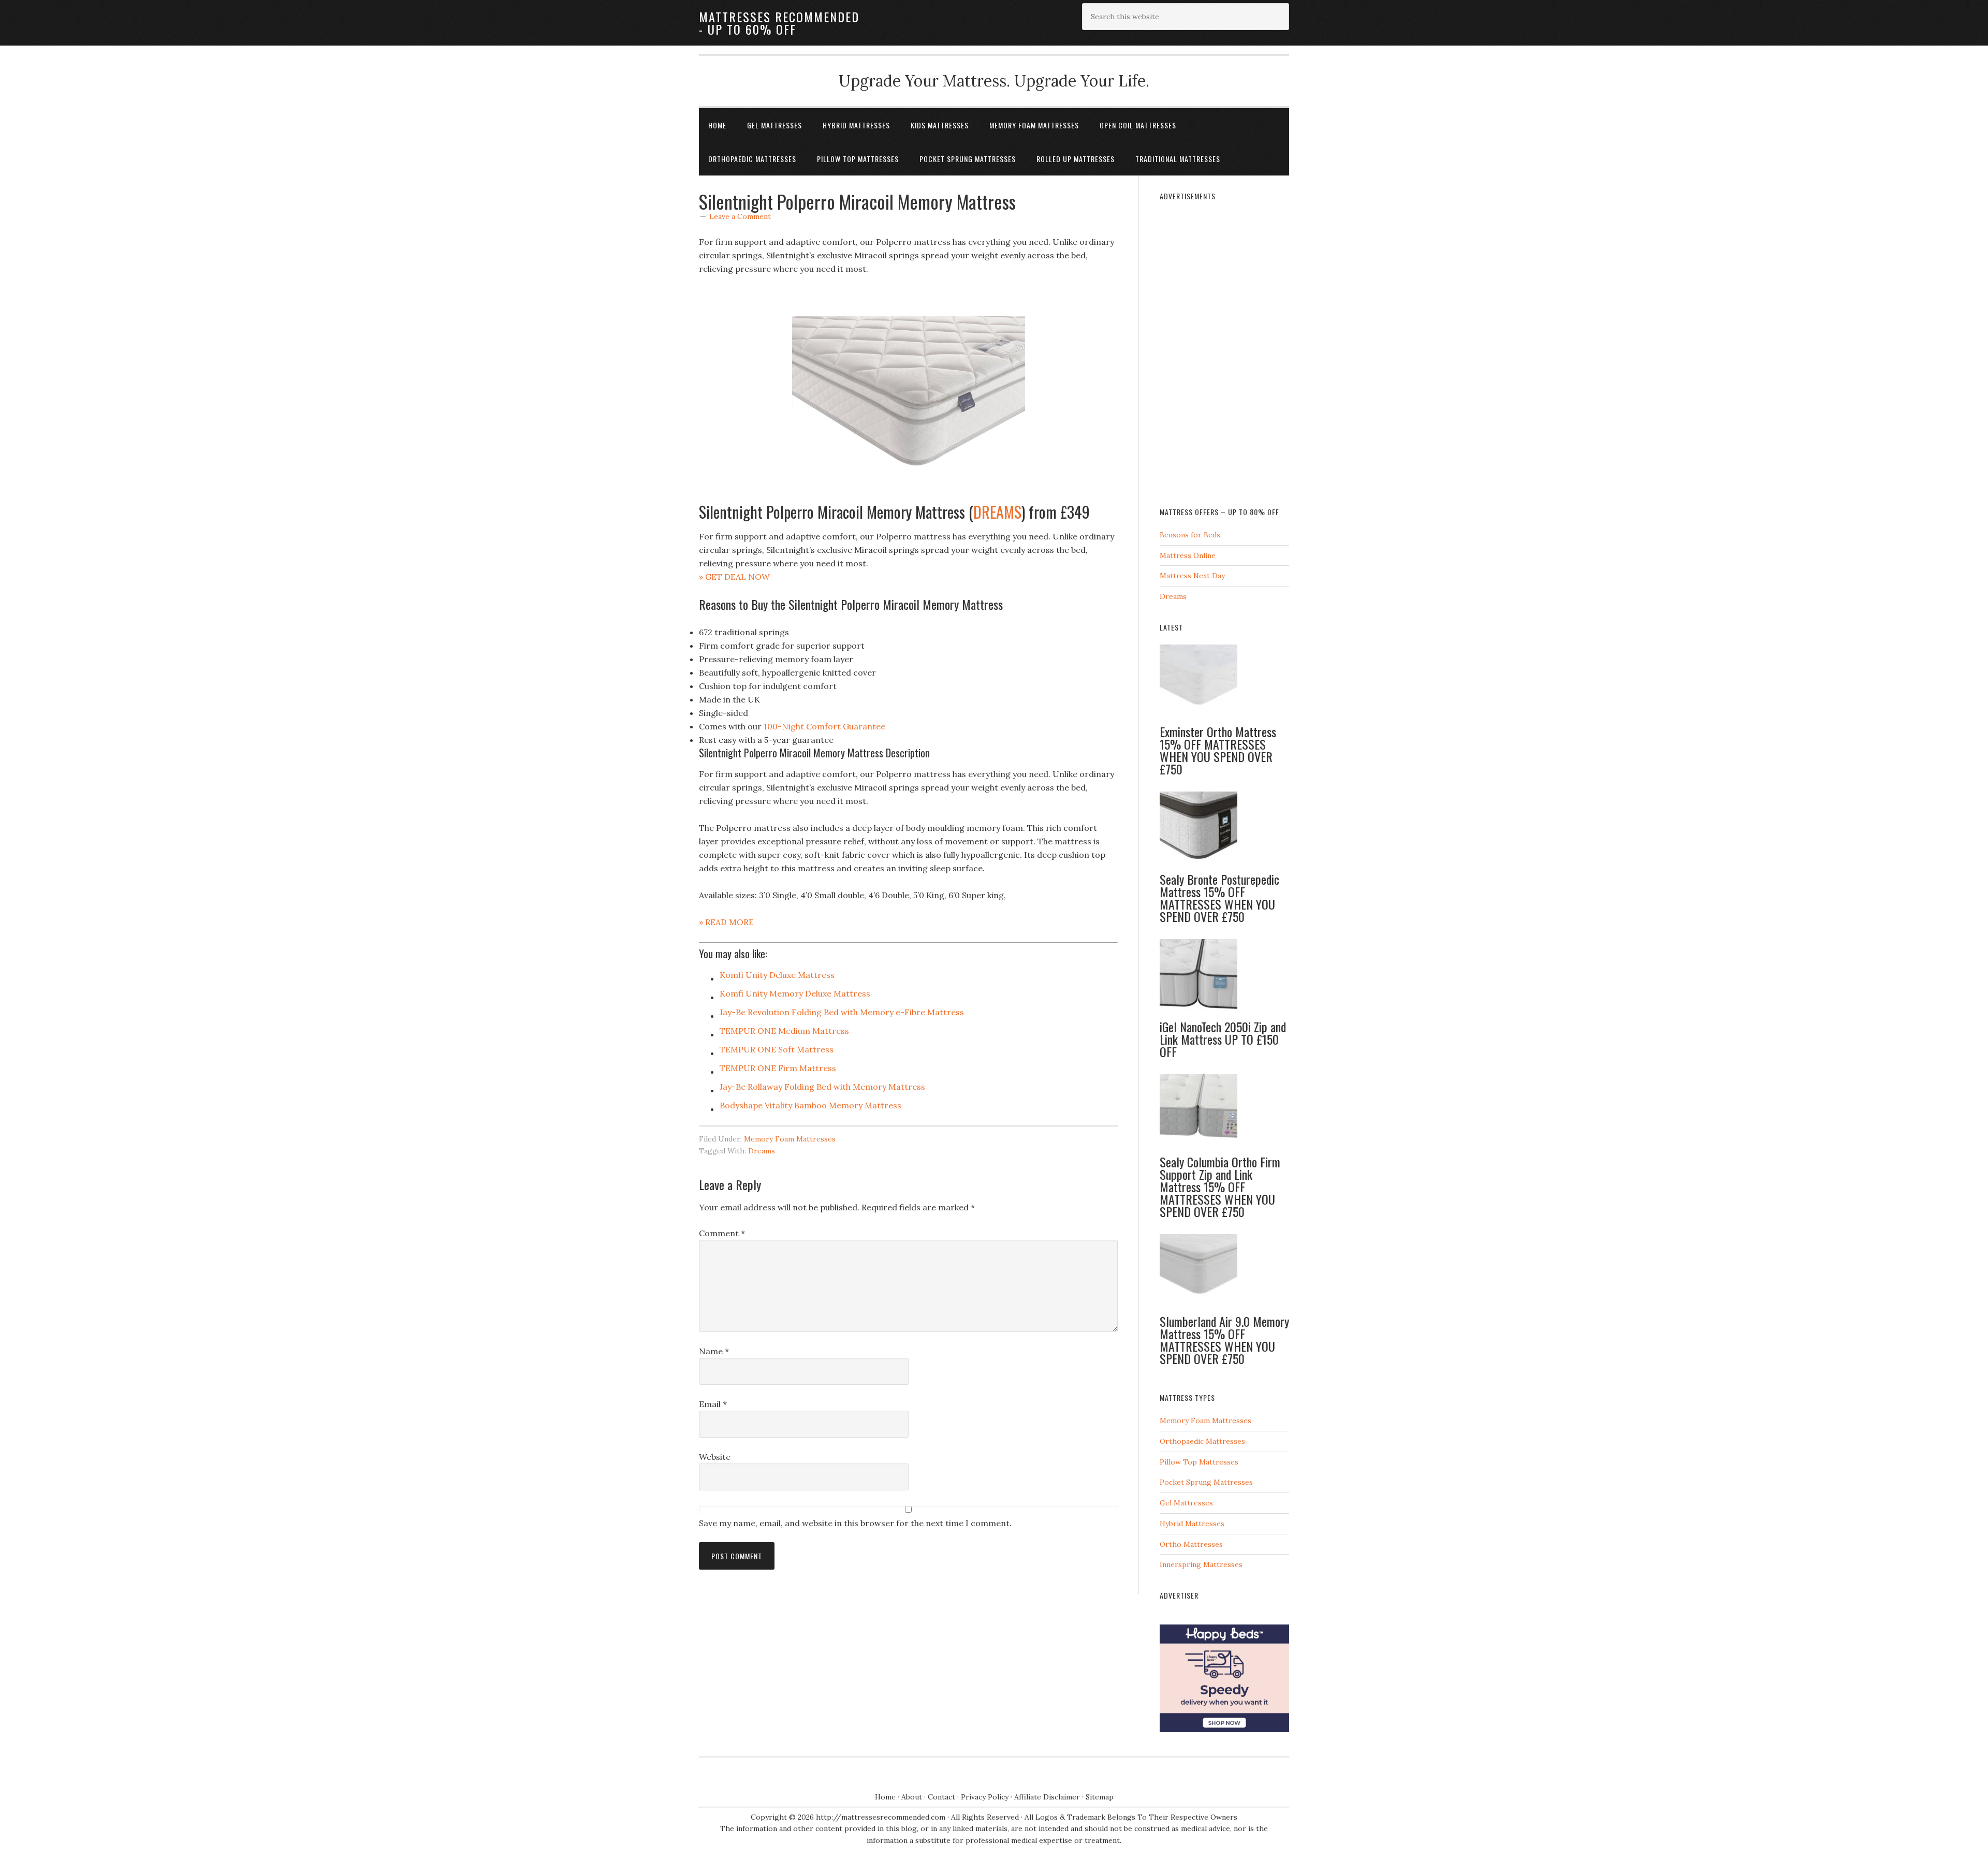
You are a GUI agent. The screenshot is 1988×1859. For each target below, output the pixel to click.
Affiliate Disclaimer (1047, 1797)
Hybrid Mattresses (1192, 1524)
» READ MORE (726, 922)
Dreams (762, 1151)
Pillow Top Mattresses (1199, 1462)
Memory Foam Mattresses (790, 1139)
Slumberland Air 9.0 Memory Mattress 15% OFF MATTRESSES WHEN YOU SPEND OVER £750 (1224, 1340)
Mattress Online (1188, 555)
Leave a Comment (740, 216)
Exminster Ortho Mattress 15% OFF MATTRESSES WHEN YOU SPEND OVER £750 (1218, 750)
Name (714, 1351)
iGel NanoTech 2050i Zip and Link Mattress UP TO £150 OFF (1223, 1039)
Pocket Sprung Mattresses (1206, 1482)
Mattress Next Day (1192, 576)
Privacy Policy (985, 1797)
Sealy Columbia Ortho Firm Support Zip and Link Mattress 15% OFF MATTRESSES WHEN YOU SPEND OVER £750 (1220, 1187)
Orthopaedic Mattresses (1202, 1441)
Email (713, 1404)
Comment (722, 1233)
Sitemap (1100, 1797)
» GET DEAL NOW (734, 577)
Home (885, 1797)
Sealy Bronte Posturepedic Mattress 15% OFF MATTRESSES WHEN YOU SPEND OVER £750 (1219, 898)
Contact (941, 1797)
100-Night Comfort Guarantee (824, 726)
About (912, 1797)
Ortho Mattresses (1191, 1544)
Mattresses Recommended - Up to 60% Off (779, 23)
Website (715, 1457)
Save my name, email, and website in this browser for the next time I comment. (855, 1523)
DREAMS (997, 512)
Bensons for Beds (1190, 535)
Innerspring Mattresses (1201, 1564)
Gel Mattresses (1186, 1503)
